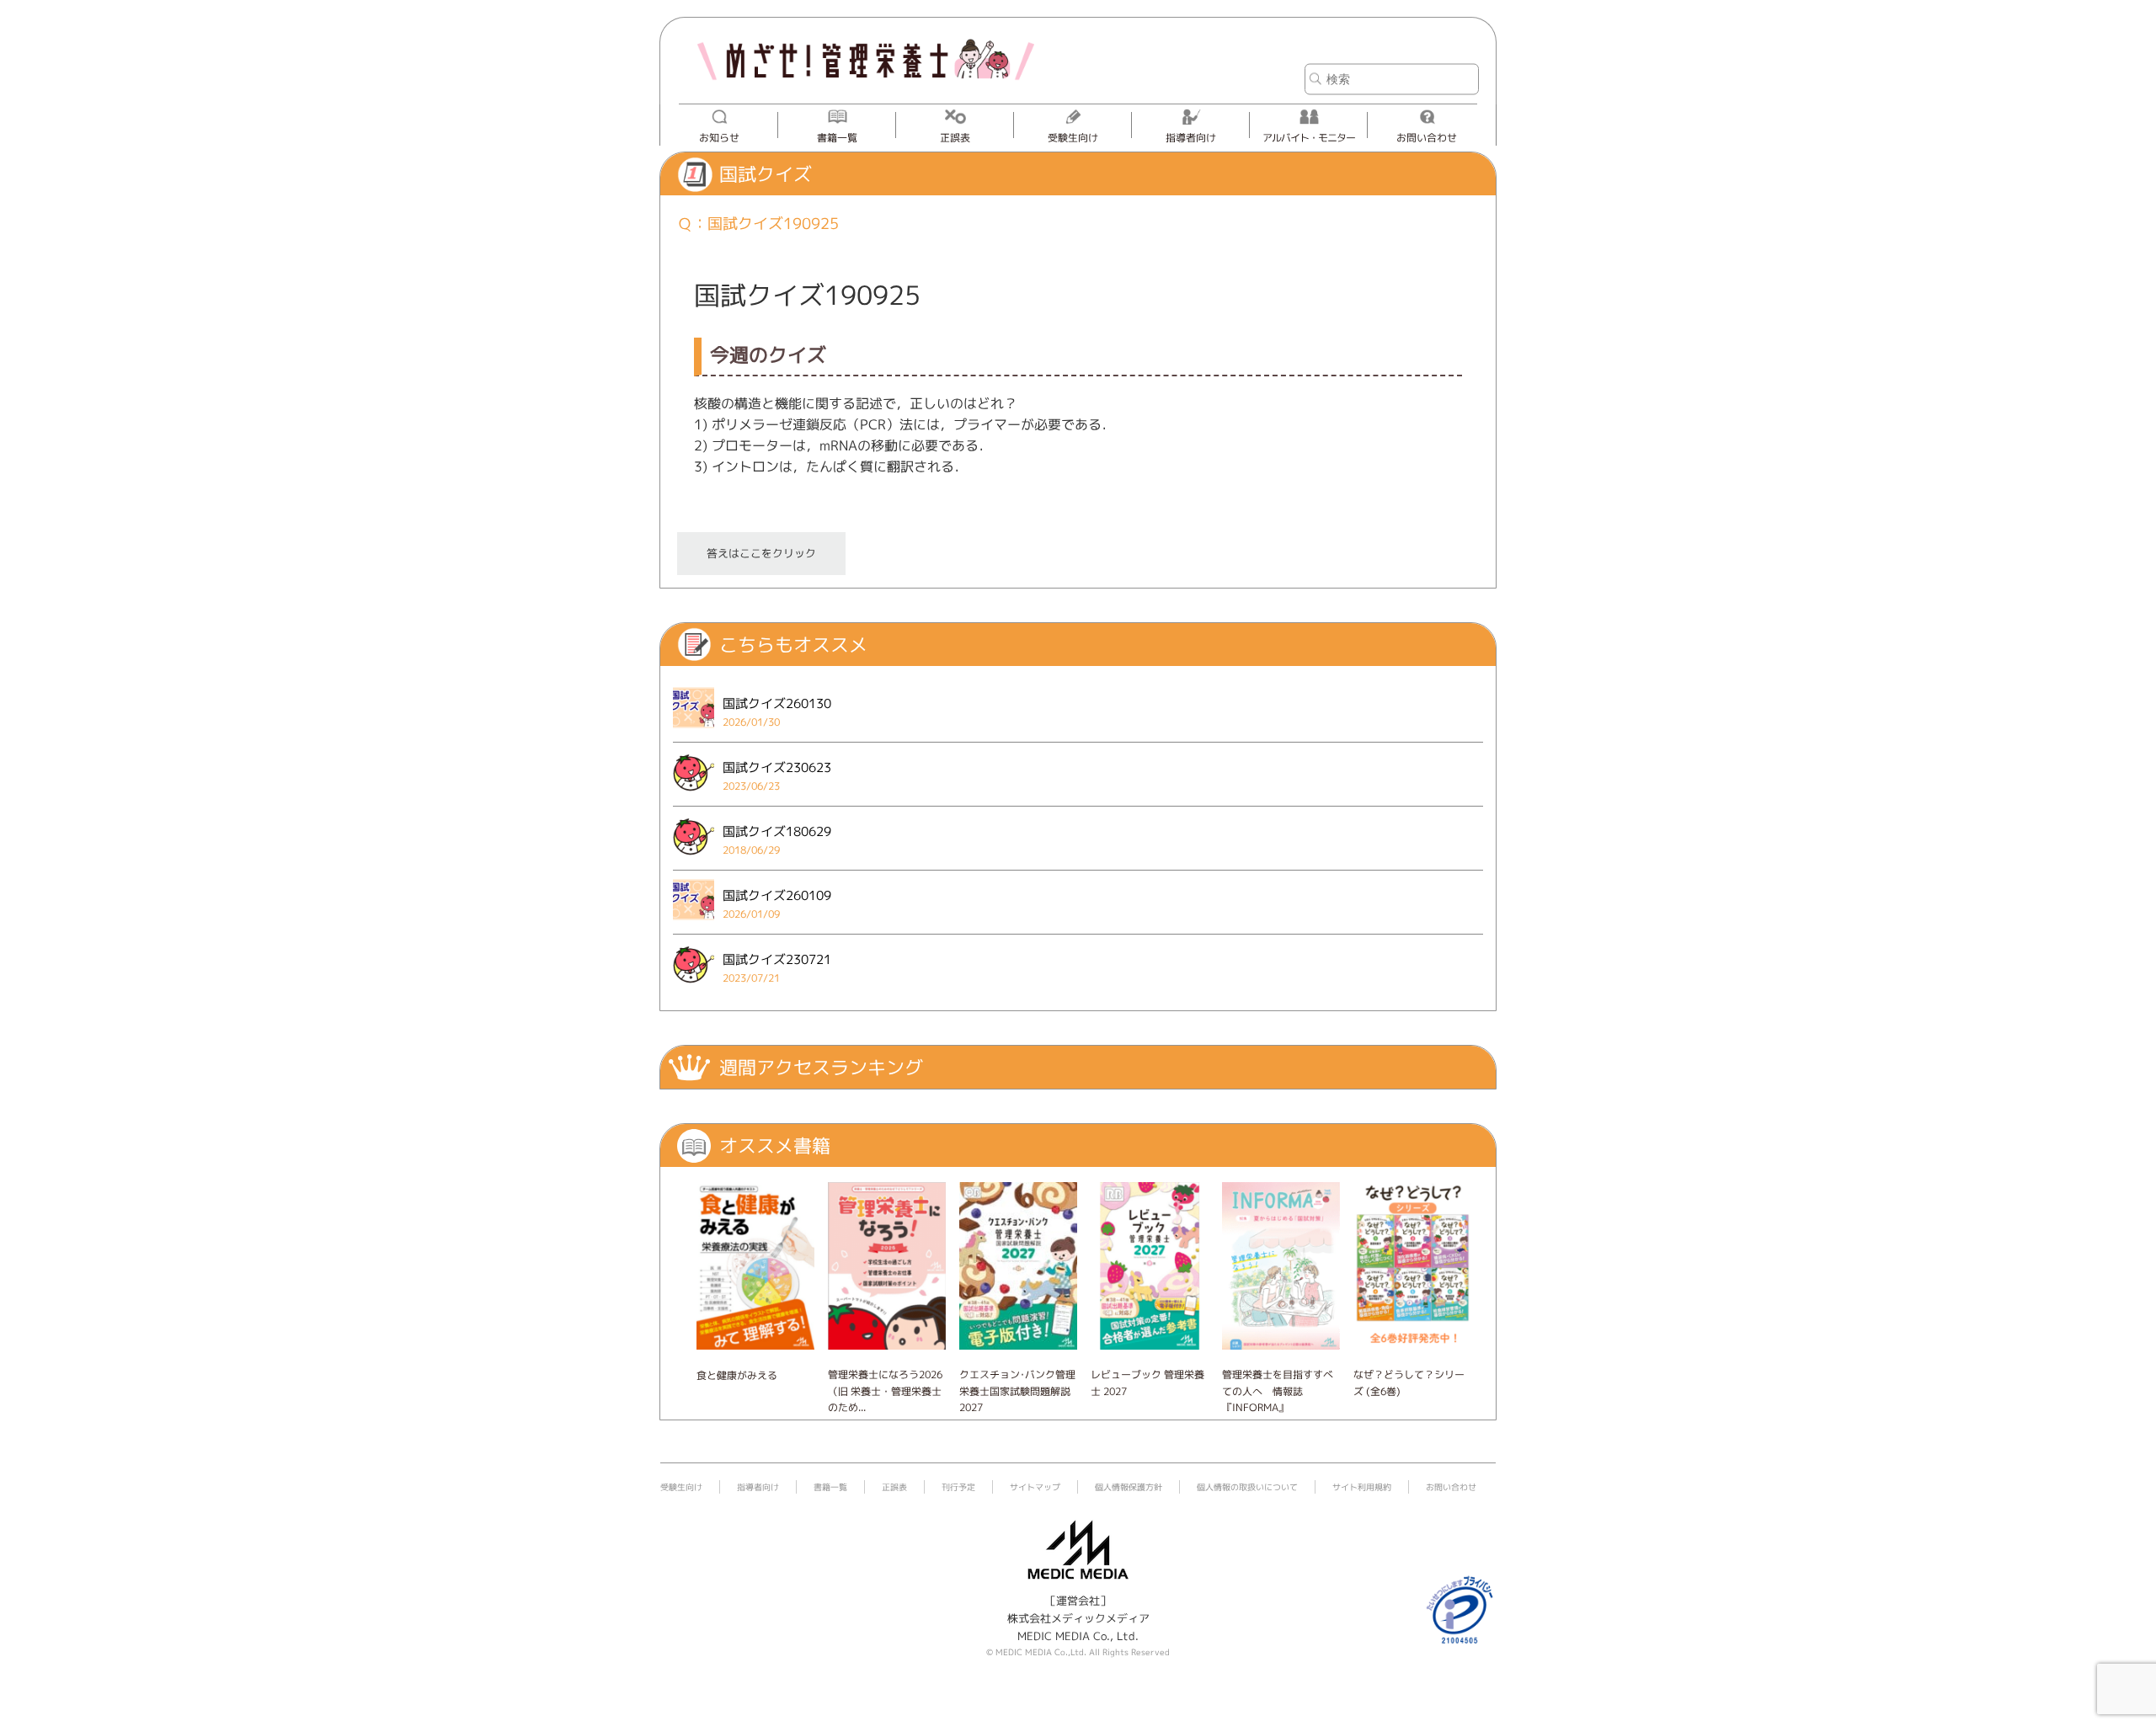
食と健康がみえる (737, 1375)
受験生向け (1073, 138)
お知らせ (719, 138)
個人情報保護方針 (1129, 1487)
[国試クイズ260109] (694, 924)
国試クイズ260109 (777, 895)
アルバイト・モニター (1309, 138)
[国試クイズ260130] (694, 732)
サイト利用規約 (1362, 1487)
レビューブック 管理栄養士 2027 (1147, 1382)
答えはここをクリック (761, 553)
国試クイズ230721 (777, 959)
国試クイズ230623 (777, 767)
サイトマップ (1035, 1487)
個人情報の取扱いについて (1247, 1487)
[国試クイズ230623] (694, 796)
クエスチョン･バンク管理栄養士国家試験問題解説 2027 (1017, 1390)
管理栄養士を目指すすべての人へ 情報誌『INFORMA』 (1278, 1390)
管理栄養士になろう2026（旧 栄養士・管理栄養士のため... (885, 1390)
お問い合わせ (1427, 138)
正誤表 (955, 138)
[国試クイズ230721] (694, 988)
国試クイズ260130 (777, 703)
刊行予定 (958, 1487)
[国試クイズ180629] (694, 860)
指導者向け (1191, 138)
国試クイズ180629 (777, 831)
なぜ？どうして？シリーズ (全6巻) (1409, 1382)
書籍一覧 (837, 138)
